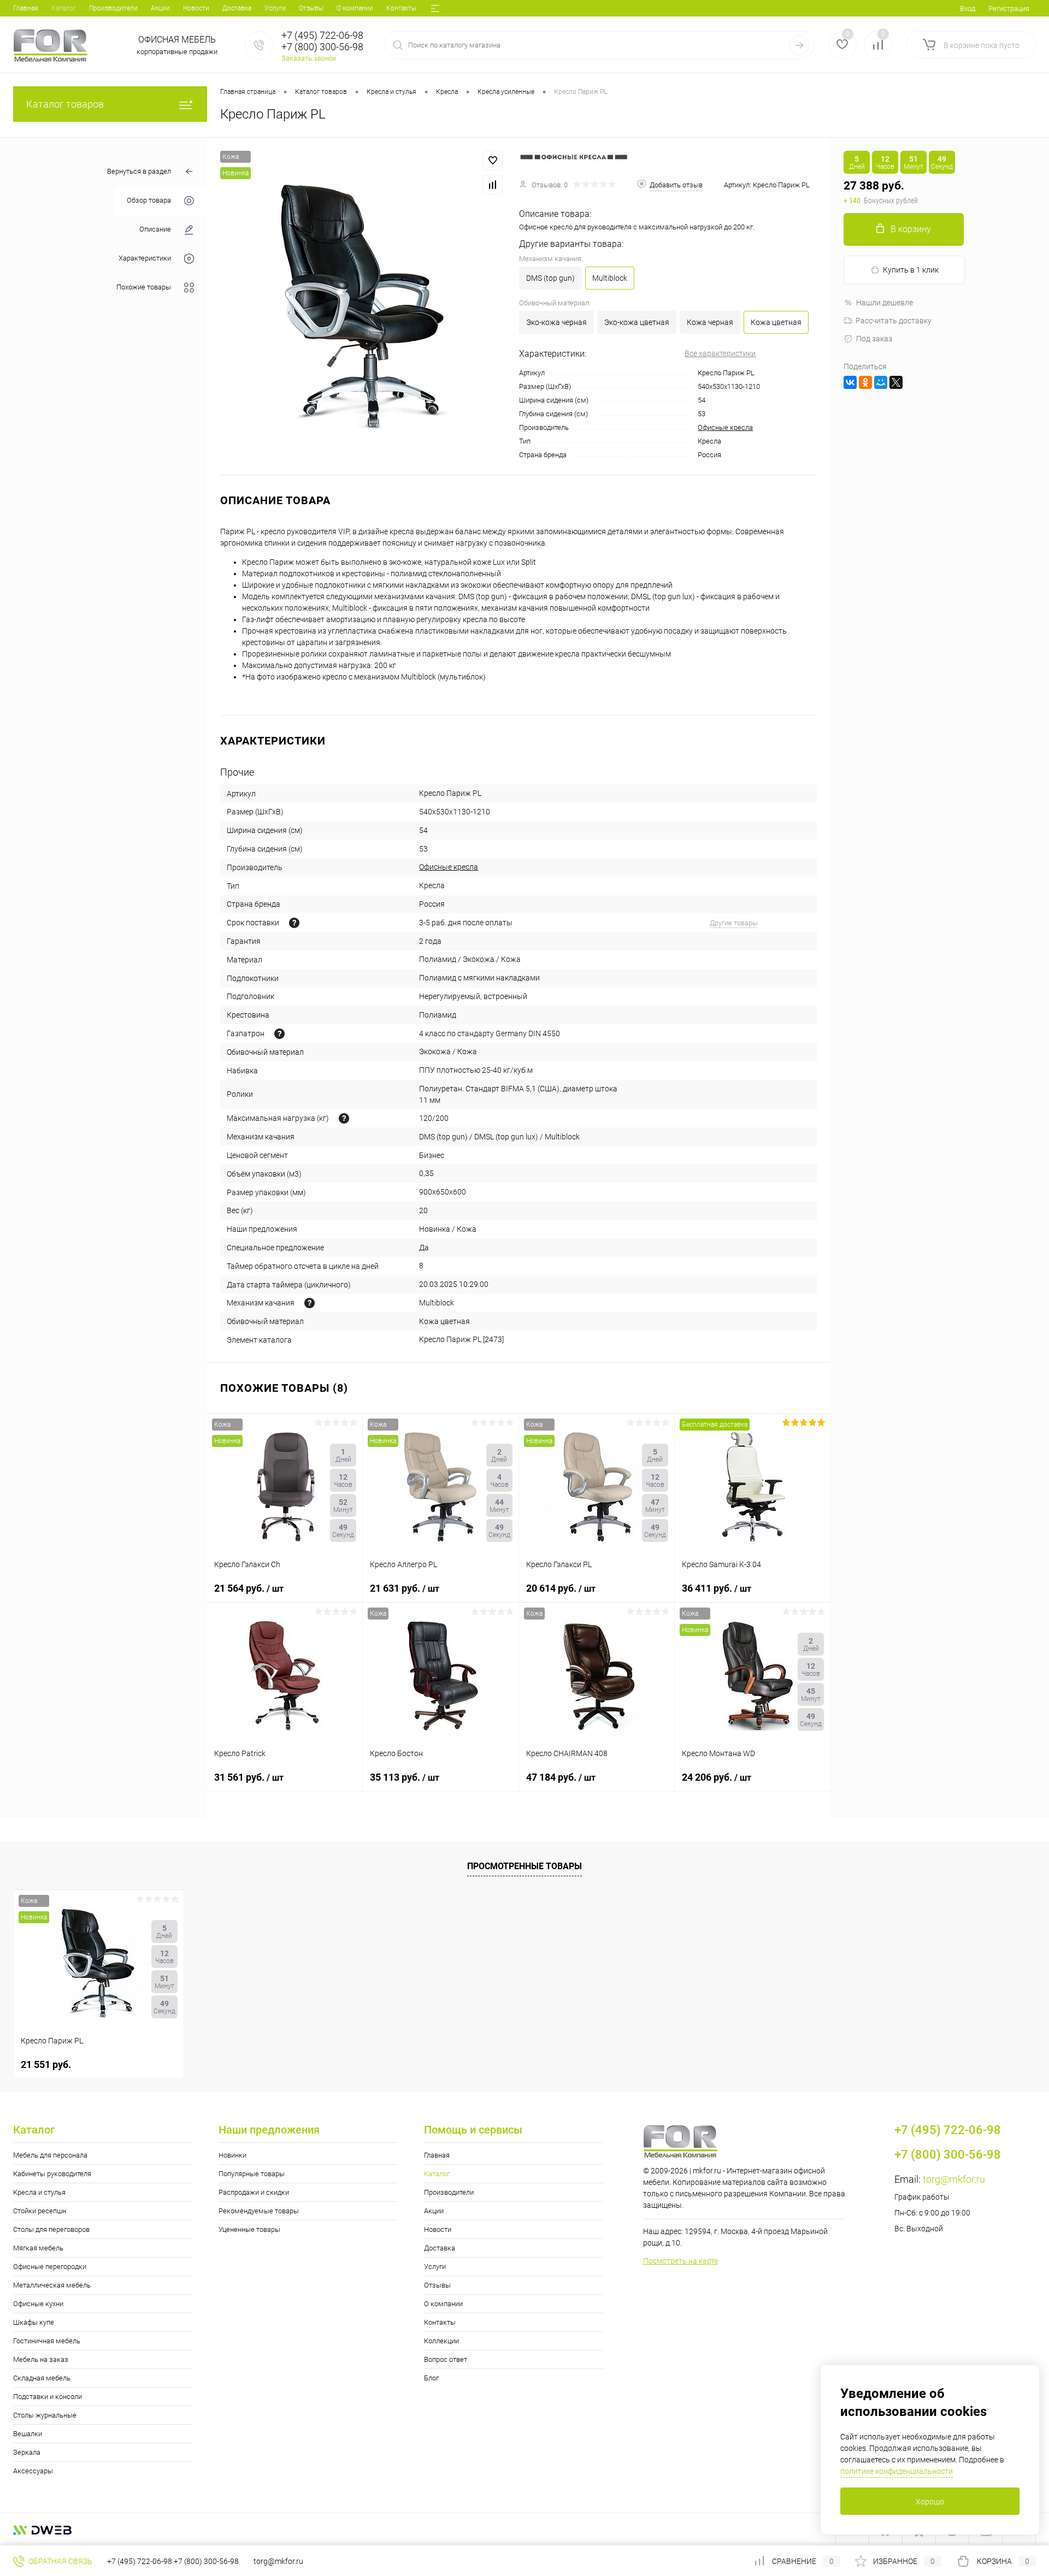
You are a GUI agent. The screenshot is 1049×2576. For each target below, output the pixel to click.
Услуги (275, 8)
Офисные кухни (38, 2304)
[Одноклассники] (865, 382)
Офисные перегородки (50, 2267)
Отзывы (311, 8)
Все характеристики (720, 353)
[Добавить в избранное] (493, 161)
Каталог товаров (65, 104)
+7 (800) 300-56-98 (206, 2561)
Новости (196, 8)
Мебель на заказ (41, 2359)
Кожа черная (710, 322)
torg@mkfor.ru (954, 2179)
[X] (896, 382)
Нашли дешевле (885, 303)
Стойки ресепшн (40, 2211)
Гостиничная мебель (47, 2341)
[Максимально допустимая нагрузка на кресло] (344, 1118)
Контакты (401, 8)
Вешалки (28, 2434)
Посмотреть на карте (680, 2261)
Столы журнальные (45, 2415)
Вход (968, 8)
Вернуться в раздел (139, 171)
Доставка (237, 8)
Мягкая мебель (38, 2248)
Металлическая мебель (52, 2285)
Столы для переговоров (51, 2229)
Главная (26, 8)
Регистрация (1009, 8)
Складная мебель (42, 2378)
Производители (113, 8)
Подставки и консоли (48, 2397)
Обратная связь (60, 2561)
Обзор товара (149, 201)
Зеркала (27, 2452)
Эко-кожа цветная (637, 322)
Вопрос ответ (446, 2359)
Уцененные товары (249, 2229)
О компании (355, 8)
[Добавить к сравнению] (493, 185)
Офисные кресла (725, 427)
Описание (155, 230)
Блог (431, 2378)
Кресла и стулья (39, 2192)
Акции (160, 8)
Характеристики (145, 259)
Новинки (232, 2155)
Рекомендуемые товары (259, 2211)
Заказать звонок (309, 58)
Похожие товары (144, 288)
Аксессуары (33, 2471)
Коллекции (441, 2341)
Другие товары (734, 923)
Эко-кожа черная (556, 322)
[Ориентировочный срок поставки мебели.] (294, 923)
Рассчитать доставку (894, 321)
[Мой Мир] (881, 382)
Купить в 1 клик (911, 270)
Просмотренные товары (524, 1866)
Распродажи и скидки (254, 2192)
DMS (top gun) (550, 278)
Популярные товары (252, 2174)
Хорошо (930, 2502)
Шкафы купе (34, 2322)
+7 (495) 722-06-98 (140, 2561)
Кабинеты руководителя (52, 2174)
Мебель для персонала (50, 2155)
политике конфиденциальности (897, 2471)
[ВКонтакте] (850, 382)
